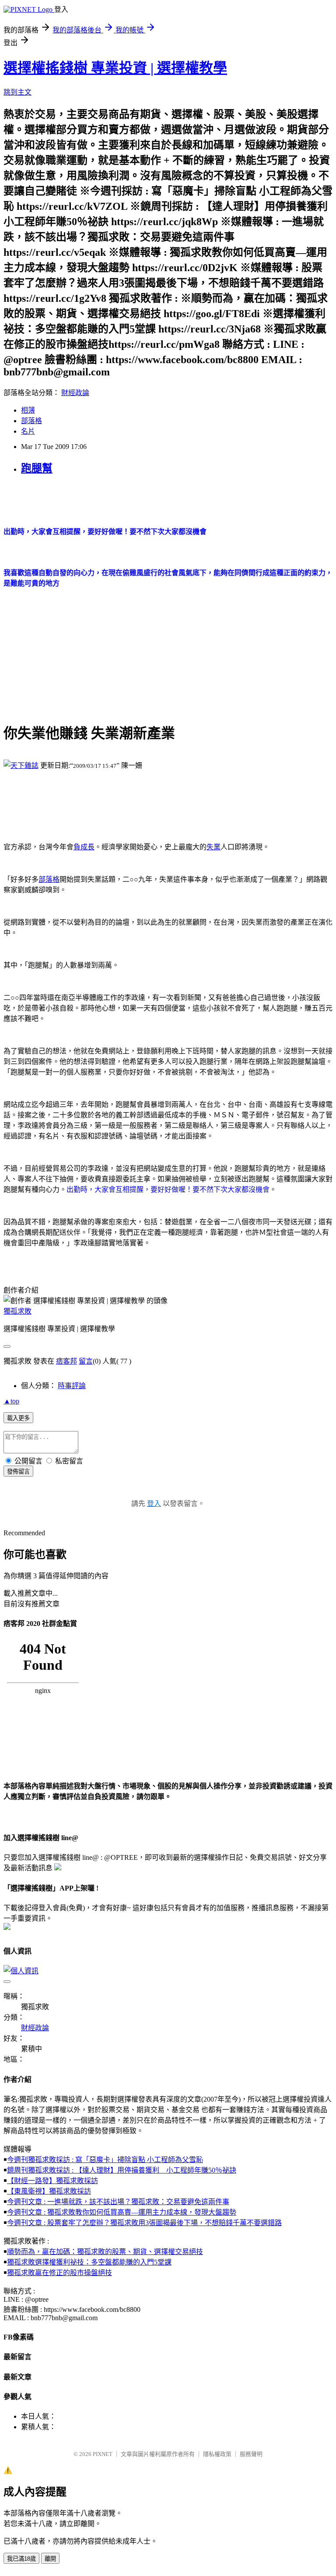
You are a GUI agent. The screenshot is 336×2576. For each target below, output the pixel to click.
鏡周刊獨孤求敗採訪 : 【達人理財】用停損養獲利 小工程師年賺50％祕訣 (122, 2170)
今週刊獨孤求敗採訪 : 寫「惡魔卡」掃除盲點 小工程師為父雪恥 (105, 2160)
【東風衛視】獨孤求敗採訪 (49, 2191)
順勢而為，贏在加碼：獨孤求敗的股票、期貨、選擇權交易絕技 (105, 2252)
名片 (28, 431)
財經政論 (75, 393)
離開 (50, 2559)
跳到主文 (17, 92)
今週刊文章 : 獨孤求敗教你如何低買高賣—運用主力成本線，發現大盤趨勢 (122, 2212)
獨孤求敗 (17, 1311)
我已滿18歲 (21, 2559)
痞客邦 (66, 1361)
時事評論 (72, 1386)
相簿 (28, 410)
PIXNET (103, 2454)
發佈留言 (18, 1472)
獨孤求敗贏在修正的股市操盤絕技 (59, 2273)
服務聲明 (251, 2454)
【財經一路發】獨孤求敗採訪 (52, 2181)
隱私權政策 (217, 2454)
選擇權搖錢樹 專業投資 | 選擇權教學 (115, 68)
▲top (11, 1401)
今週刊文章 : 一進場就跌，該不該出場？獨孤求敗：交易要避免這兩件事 (118, 2202)
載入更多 (18, 1418)
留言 (86, 1361)
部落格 (31, 421)
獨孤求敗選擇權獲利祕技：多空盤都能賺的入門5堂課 (89, 2262)
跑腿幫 (37, 468)
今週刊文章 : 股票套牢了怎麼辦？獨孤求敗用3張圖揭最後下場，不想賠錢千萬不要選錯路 (144, 2223)
